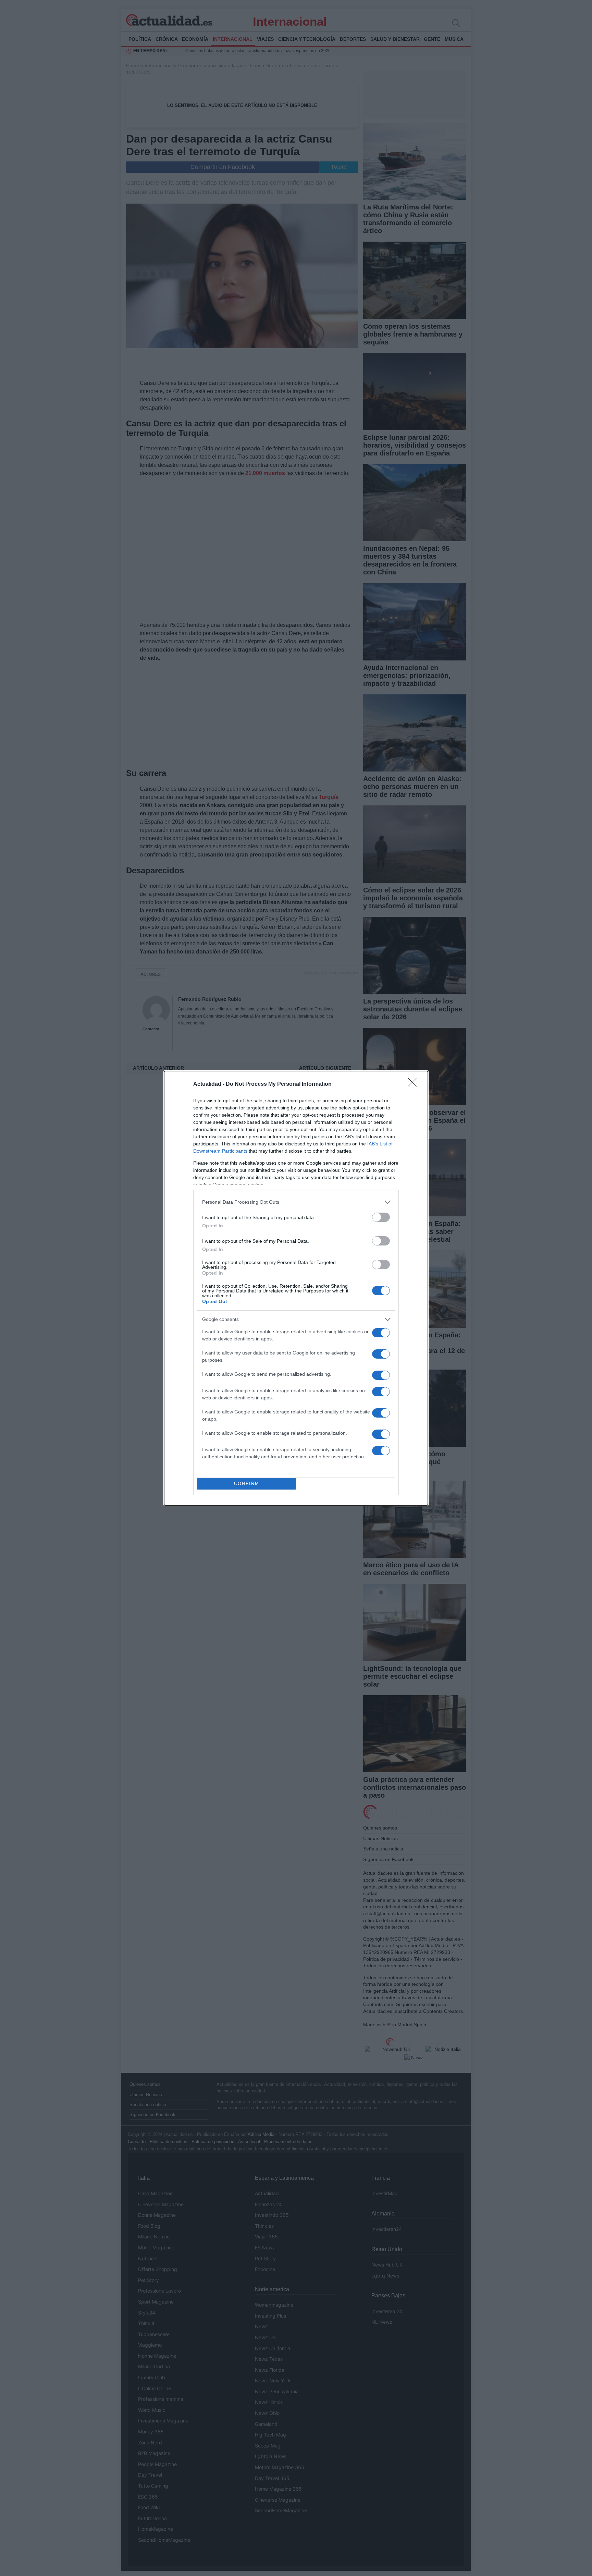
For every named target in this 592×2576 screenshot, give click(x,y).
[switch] (381, 1217)
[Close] (415, 1084)
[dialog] (296, 1288)
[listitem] (296, 1202)
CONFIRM (247, 1484)
